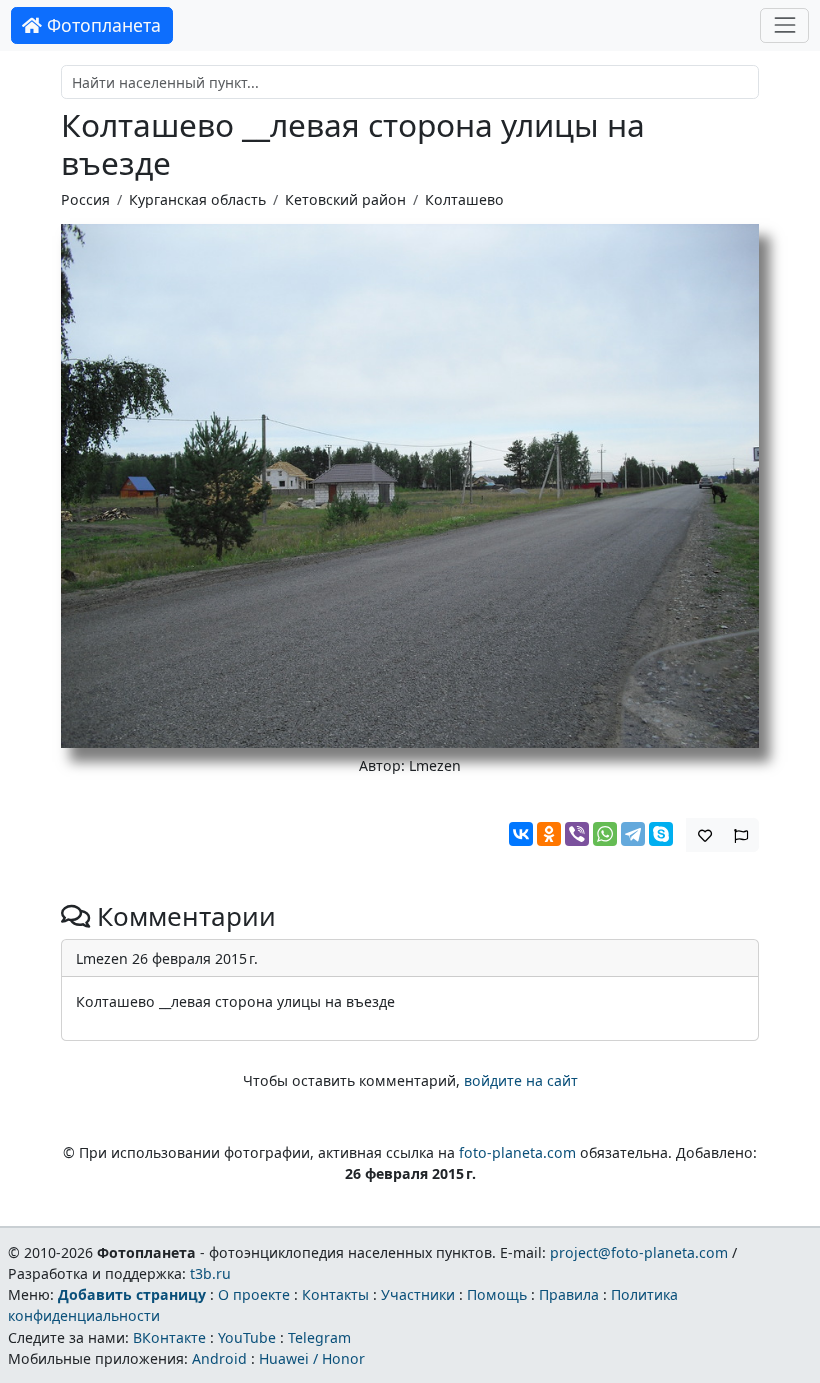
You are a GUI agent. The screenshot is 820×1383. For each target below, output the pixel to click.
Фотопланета (101, 25)
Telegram (319, 1337)
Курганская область (197, 199)
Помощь (497, 1294)
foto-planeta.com (517, 1152)
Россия (85, 199)
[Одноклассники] (549, 834)
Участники (418, 1294)
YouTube (247, 1337)
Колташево (464, 199)
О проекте (254, 1294)
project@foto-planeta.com (639, 1252)
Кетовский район (345, 199)
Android (219, 1358)
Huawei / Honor (312, 1358)
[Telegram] (633, 834)
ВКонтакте (169, 1337)
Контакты (335, 1294)
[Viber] (577, 834)
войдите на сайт (521, 1080)
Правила (569, 1294)
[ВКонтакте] (521, 834)
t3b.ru (210, 1273)
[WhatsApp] (605, 834)
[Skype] (661, 834)
